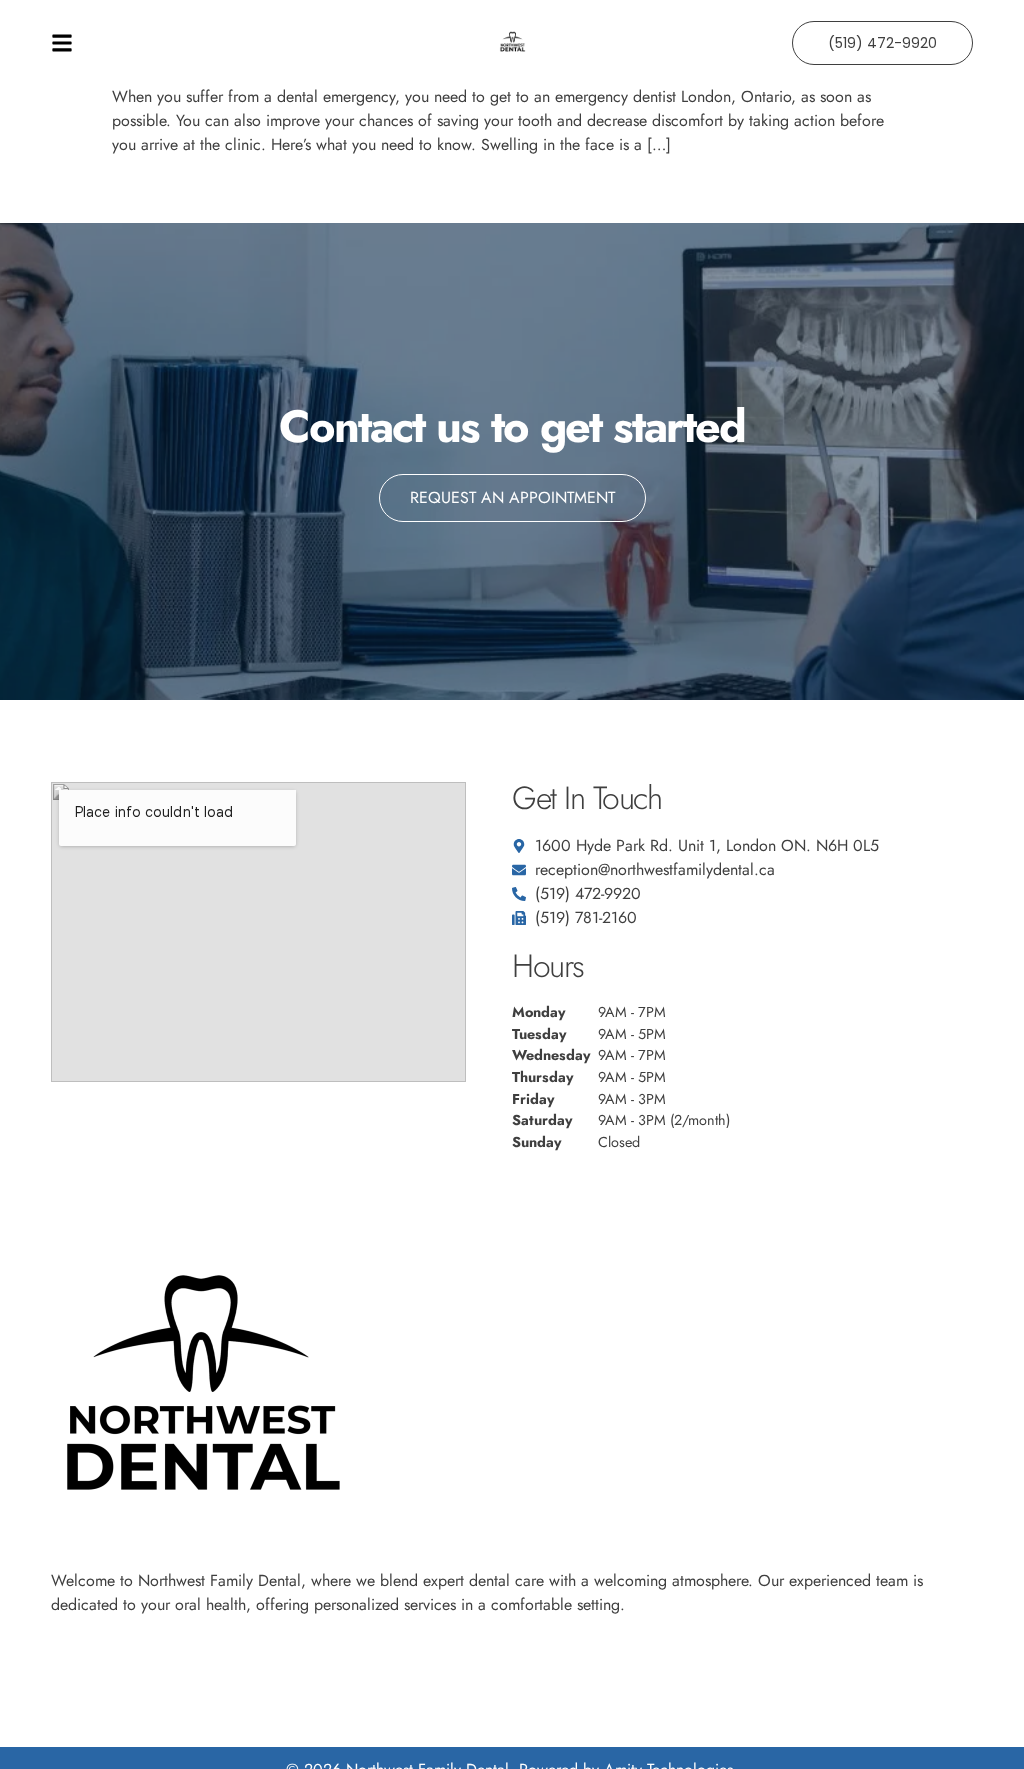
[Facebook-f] (60, 1656)
